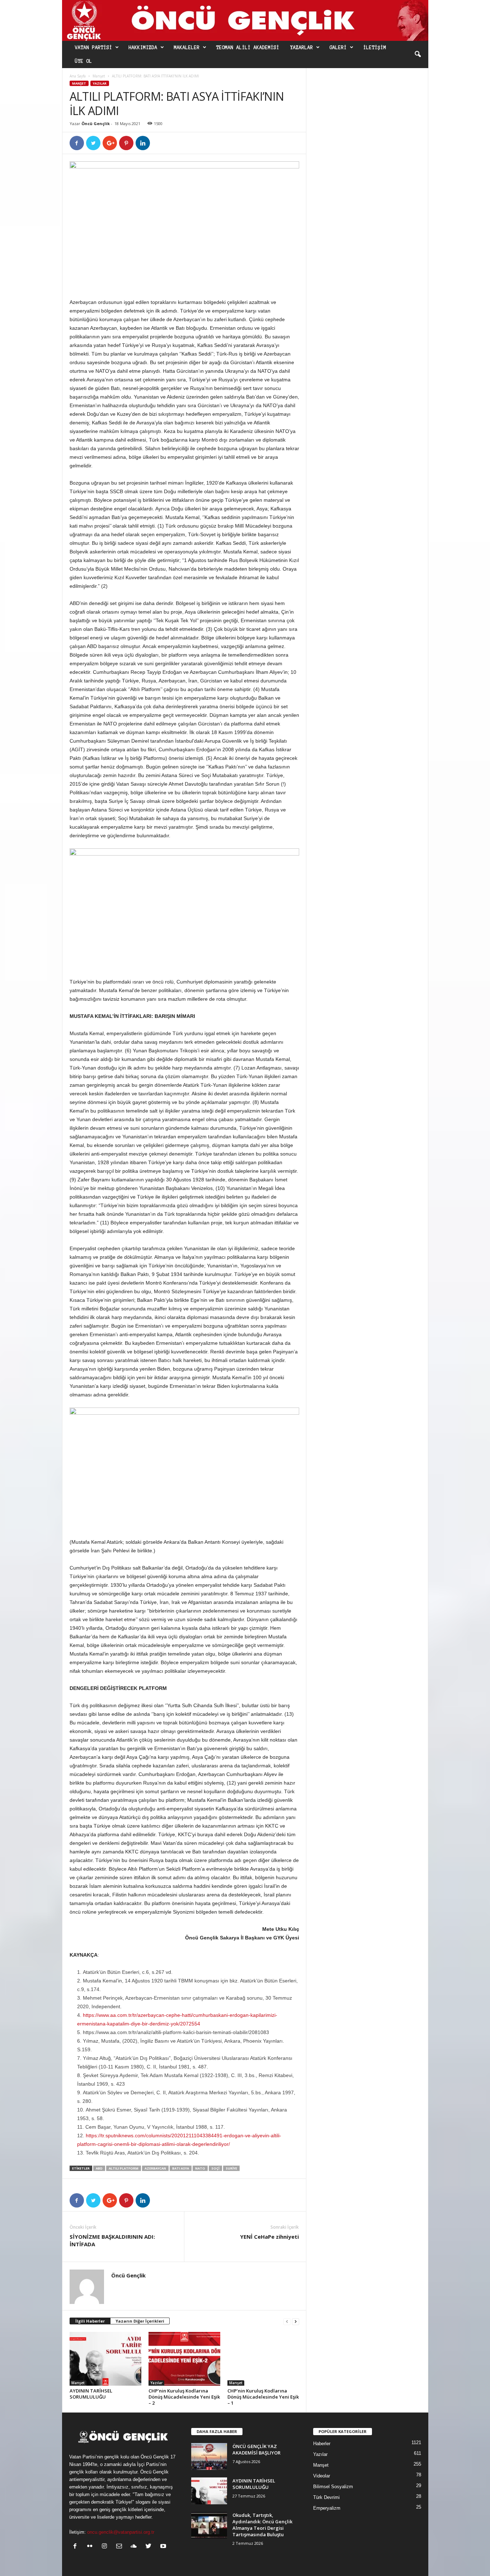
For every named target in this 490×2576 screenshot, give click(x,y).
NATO (200, 2168)
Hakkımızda (143, 48)
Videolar (322, 2476)
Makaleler (187, 48)
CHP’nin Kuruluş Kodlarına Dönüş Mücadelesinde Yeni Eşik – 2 (184, 2397)
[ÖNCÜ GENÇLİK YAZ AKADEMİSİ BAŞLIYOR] (209, 2456)
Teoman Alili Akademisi (248, 48)
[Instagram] (106, 2547)
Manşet (99, 76)
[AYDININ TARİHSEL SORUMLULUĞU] (105, 2359)
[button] (418, 54)
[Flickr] (91, 2547)
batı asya (181, 2168)
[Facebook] (77, 2547)
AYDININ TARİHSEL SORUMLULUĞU (91, 2394)
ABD (99, 2168)
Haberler (322, 2444)
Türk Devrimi (326, 2497)
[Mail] (121, 2547)
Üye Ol (84, 61)
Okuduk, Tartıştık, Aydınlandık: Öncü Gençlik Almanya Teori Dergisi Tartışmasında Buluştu (262, 2525)
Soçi (215, 2168)
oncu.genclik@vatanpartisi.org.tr (121, 2532)
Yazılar (100, 83)
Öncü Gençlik (96, 123)
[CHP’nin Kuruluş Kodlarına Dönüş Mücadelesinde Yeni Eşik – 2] (184, 2359)
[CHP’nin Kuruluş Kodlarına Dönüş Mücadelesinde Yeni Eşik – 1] (263, 2359)
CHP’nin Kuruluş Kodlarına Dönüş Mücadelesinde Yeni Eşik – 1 (263, 2397)
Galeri (338, 48)
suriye (231, 2168)
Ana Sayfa (78, 76)
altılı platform (124, 2168)
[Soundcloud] (135, 2547)
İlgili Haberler (90, 2321)
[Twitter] (150, 2547)
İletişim (375, 48)
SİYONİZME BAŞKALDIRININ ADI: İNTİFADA (112, 2240)
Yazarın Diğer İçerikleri (140, 2321)
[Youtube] (164, 2547)
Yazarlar (302, 48)
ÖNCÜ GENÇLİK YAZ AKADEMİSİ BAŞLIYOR (256, 2449)
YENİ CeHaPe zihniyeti (269, 2237)
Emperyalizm (327, 2508)
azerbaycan (155, 2168)
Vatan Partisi (94, 48)
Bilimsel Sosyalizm (333, 2487)
